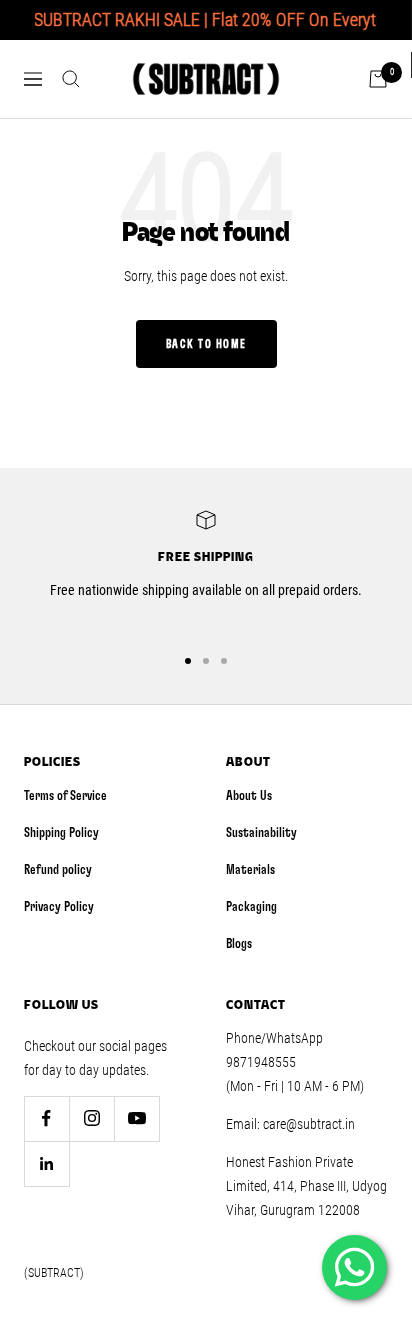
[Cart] (378, 79)
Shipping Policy (61, 833)
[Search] (71, 79)
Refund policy (58, 870)
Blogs (239, 944)
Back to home (206, 344)
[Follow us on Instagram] (91, 1118)
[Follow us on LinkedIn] (46, 1163)
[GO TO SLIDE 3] (224, 661)
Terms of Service (65, 796)
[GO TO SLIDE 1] (188, 661)
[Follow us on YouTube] (136, 1118)
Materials (250, 870)
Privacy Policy (59, 907)
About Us (249, 796)
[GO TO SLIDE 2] (206, 661)
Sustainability (261, 833)
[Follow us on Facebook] (46, 1118)
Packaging (251, 907)
